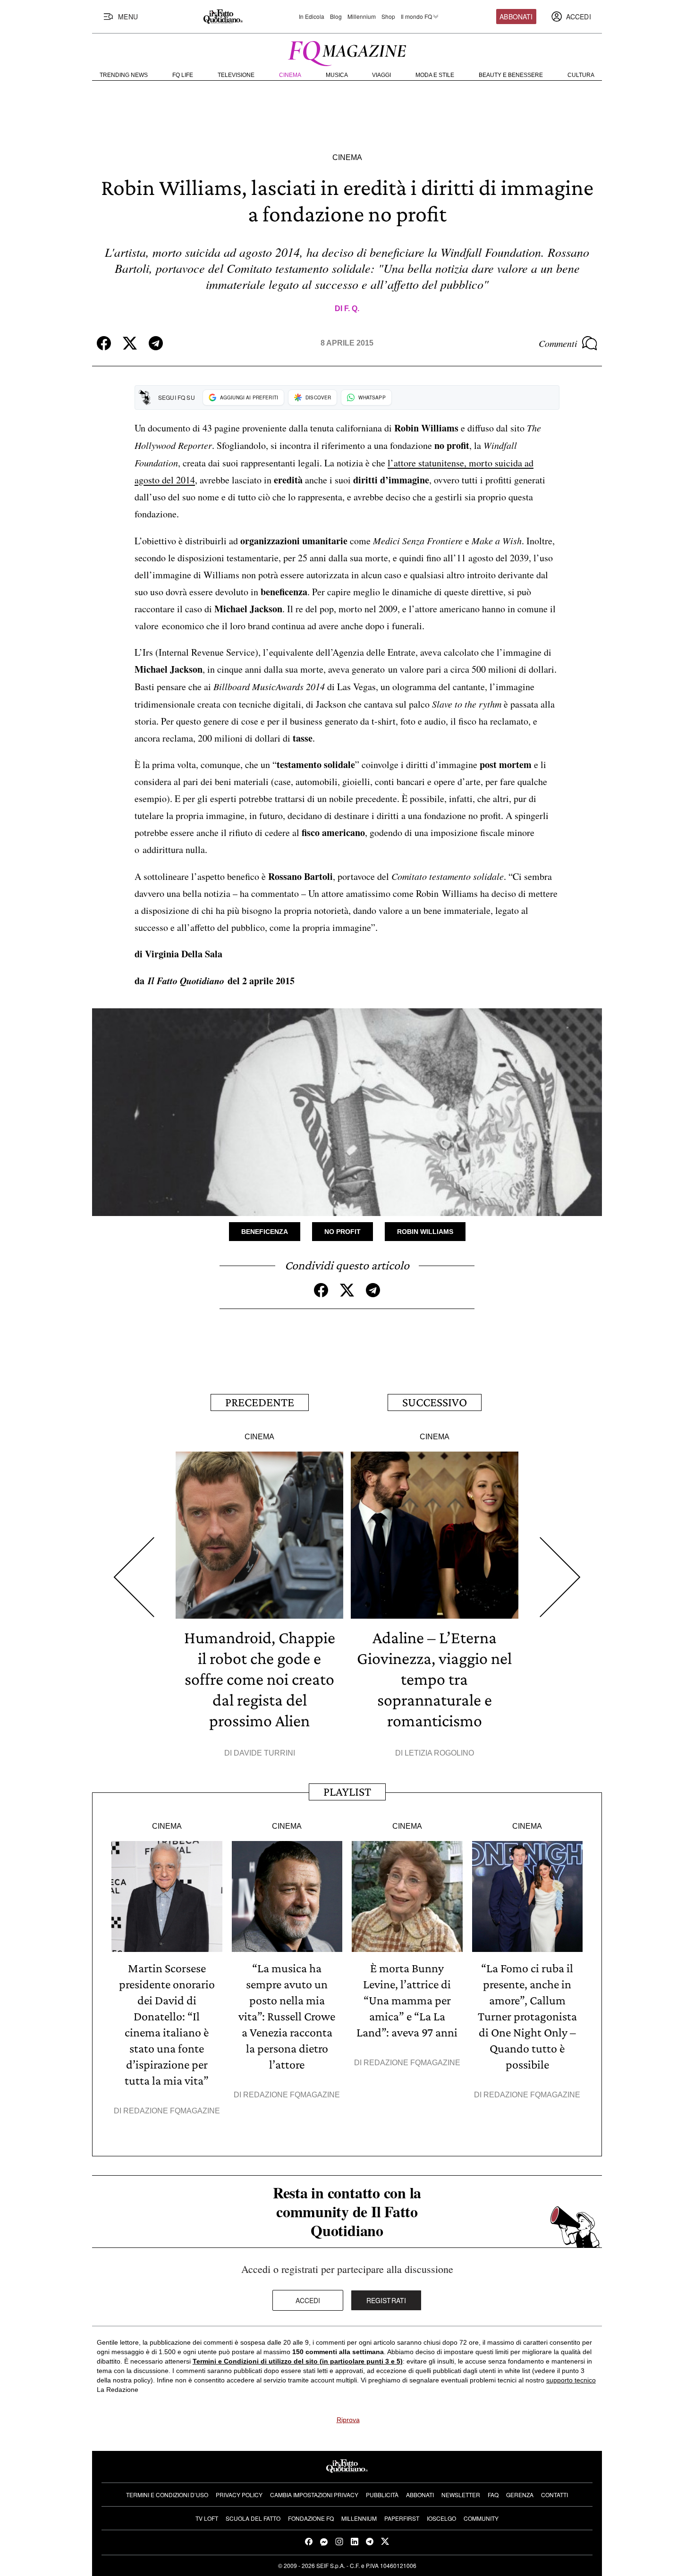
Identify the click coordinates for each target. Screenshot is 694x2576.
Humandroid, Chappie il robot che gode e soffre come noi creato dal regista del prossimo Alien (260, 1679)
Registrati (386, 2300)
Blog (336, 17)
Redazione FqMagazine (172, 2111)
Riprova (348, 2420)
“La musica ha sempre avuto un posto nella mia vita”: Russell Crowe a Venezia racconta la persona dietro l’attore (287, 2016)
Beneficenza (265, 1232)
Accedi (308, 2300)
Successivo (435, 1402)
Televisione (236, 75)
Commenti (558, 343)
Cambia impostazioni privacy (314, 2495)
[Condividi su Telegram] (156, 343)
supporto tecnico (571, 2380)
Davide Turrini (264, 1753)
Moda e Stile (435, 75)
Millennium (362, 17)
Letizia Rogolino (439, 1753)
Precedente (260, 1402)
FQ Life (183, 75)
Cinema (290, 75)
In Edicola (312, 17)
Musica (337, 75)
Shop (388, 17)
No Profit (343, 1232)
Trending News (124, 75)
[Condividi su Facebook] (104, 343)
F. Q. (352, 308)
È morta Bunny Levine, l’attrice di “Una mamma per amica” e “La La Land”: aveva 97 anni (407, 2000)
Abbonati (516, 17)
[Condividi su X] (130, 343)
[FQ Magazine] (347, 51)
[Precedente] (134, 1577)
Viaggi (381, 75)
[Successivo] (560, 1577)
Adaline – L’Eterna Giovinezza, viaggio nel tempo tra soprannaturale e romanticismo (434, 1679)
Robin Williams (425, 1232)
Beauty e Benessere (511, 75)
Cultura (581, 75)
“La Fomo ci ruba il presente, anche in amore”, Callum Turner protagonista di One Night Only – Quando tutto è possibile (527, 2016)
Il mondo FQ (416, 17)
